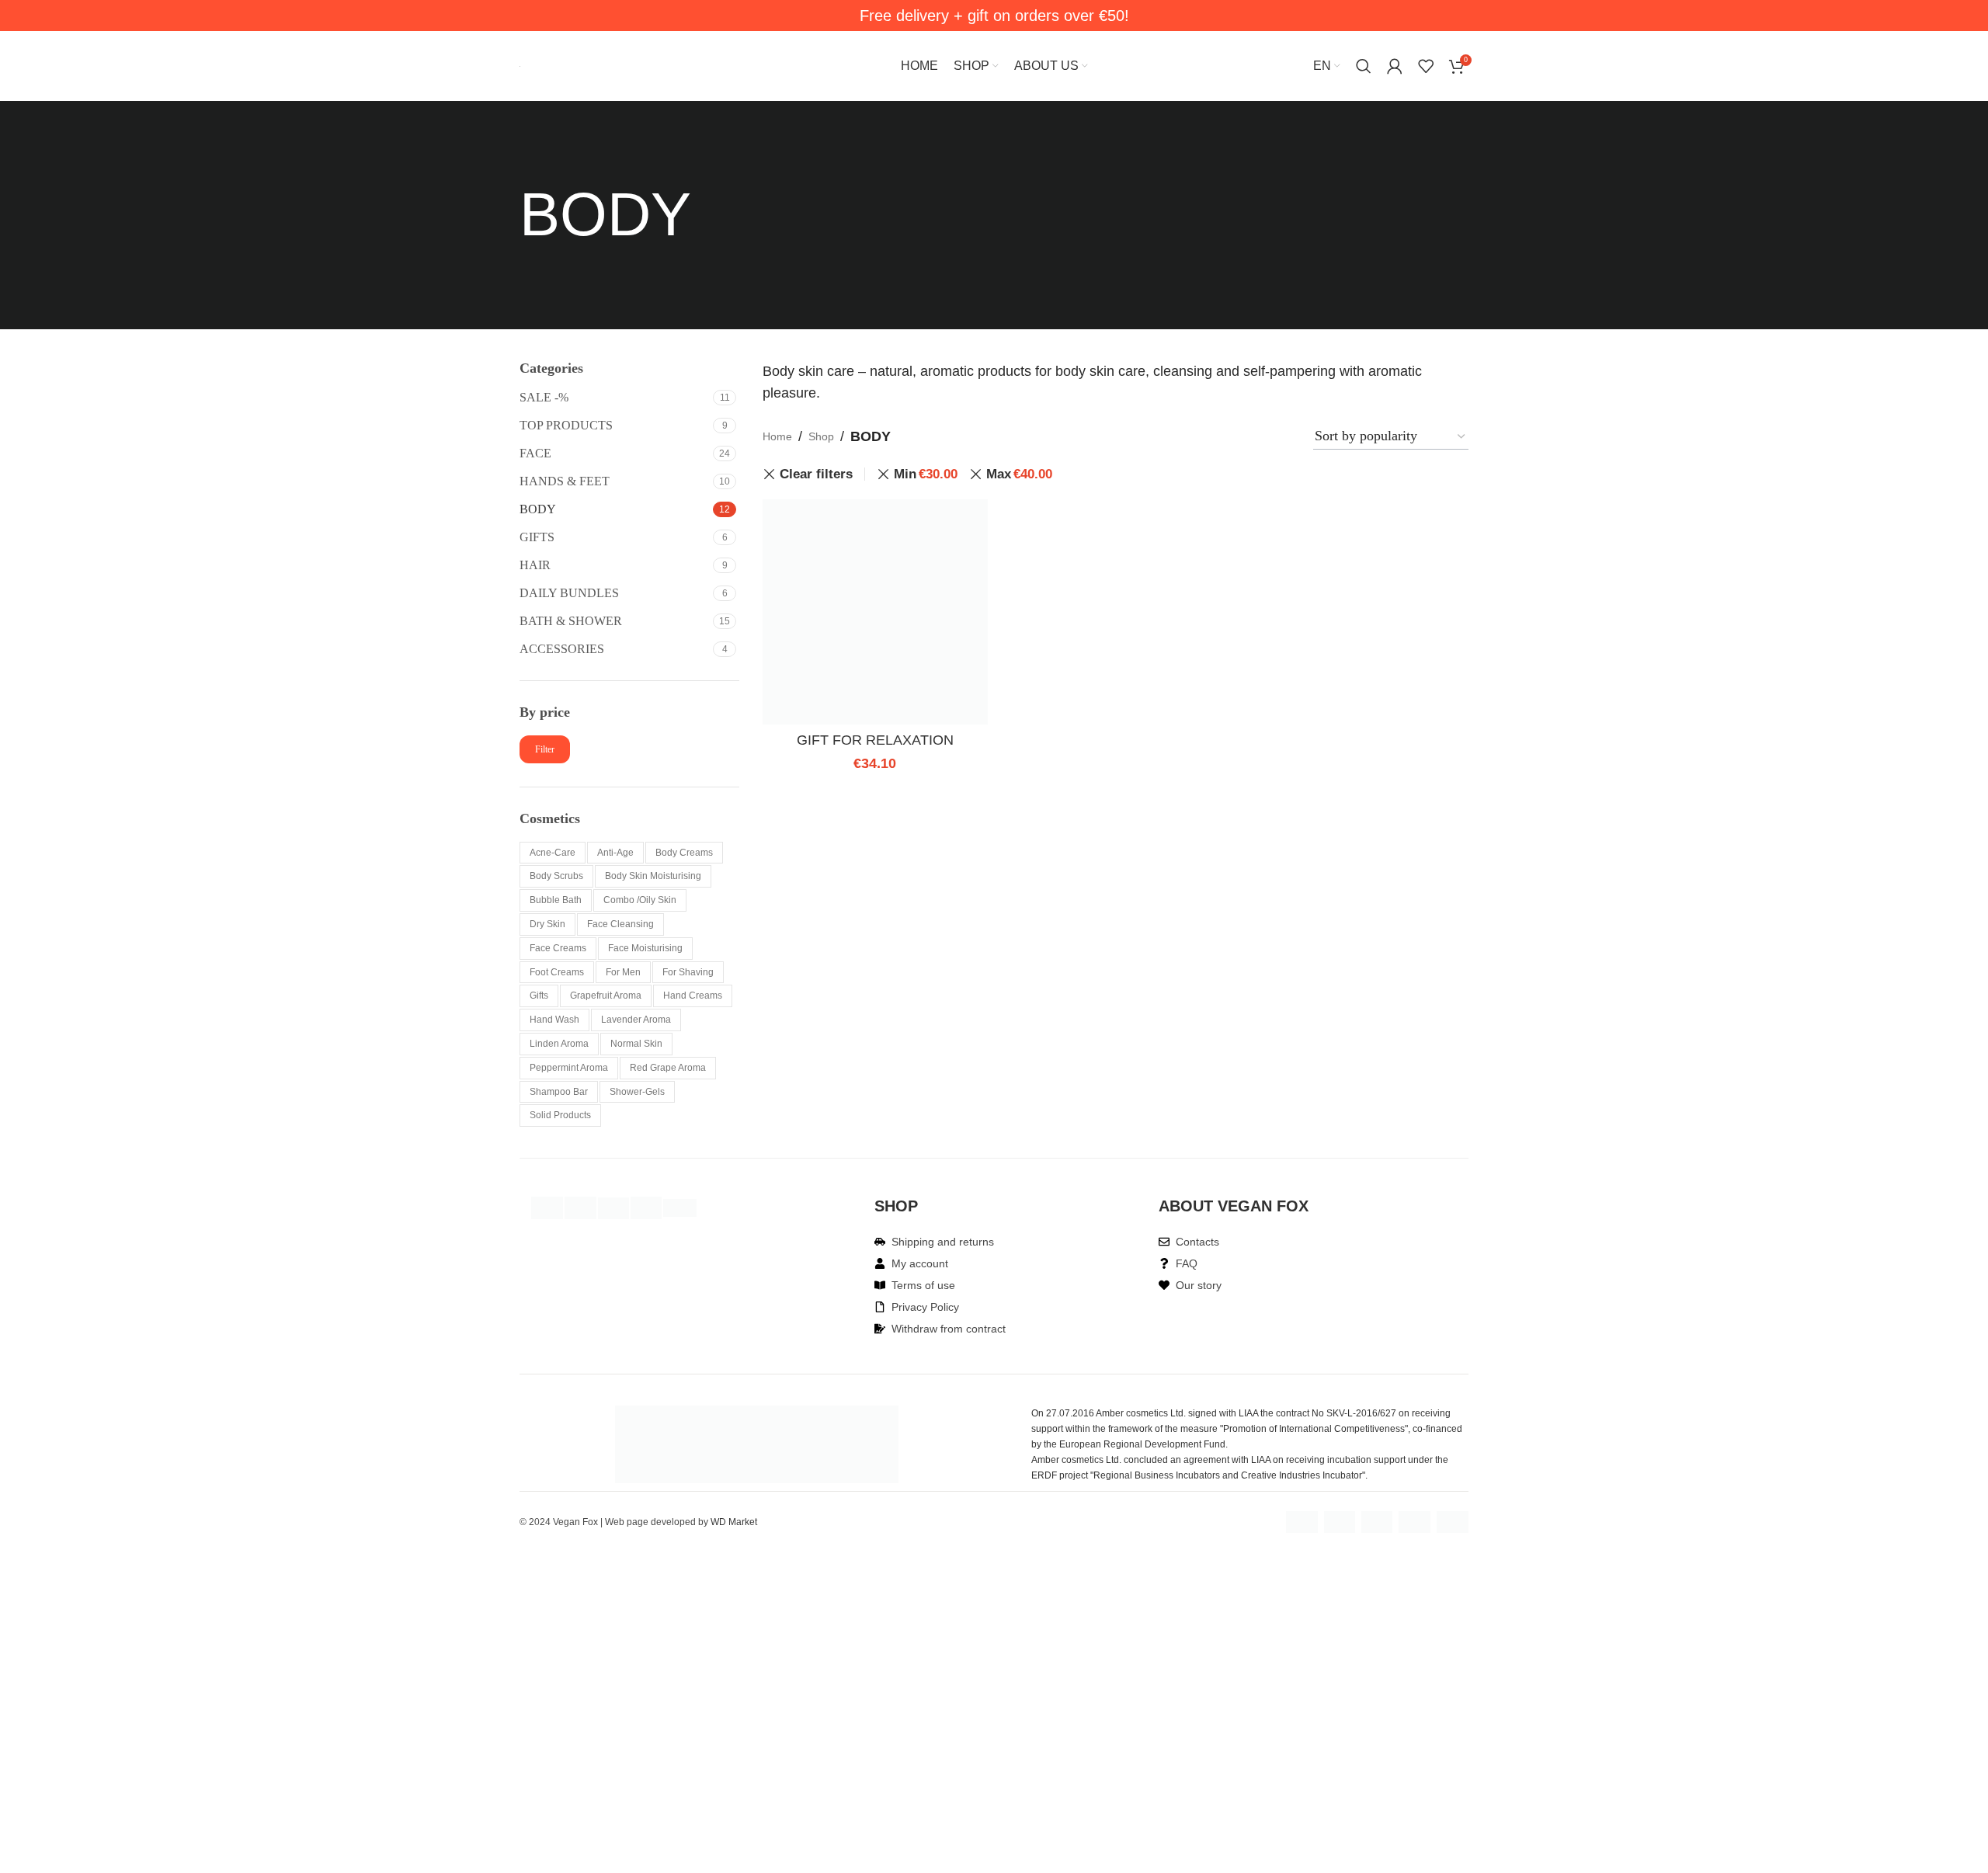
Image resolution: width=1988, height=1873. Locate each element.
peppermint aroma (569, 1068)
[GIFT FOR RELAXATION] (875, 612)
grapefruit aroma (606, 996)
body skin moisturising (653, 876)
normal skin (636, 1044)
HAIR (535, 565)
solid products (560, 1115)
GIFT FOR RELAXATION (875, 740)
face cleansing (620, 924)
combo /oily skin (640, 900)
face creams (558, 948)
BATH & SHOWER (571, 621)
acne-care (553, 853)
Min (926, 474)
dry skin (547, 924)
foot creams (557, 972)
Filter (545, 749)
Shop (821, 436)
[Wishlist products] (1426, 66)
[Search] (1364, 66)
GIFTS (537, 537)
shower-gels (637, 1092)
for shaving (688, 972)
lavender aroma (636, 1020)
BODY (538, 509)
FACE (535, 453)
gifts (539, 996)
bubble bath (556, 900)
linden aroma (559, 1044)
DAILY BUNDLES (569, 593)
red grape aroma (668, 1068)
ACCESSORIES (562, 649)
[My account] (1395, 66)
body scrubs (556, 876)
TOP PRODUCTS (566, 425)
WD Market (734, 1522)
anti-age (615, 853)
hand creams (693, 996)
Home (777, 436)
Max (1019, 474)
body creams (684, 853)
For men (623, 972)
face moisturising (645, 948)
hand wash (554, 1020)
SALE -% (544, 397)
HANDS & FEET (565, 481)
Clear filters (816, 474)
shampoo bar (559, 1092)
